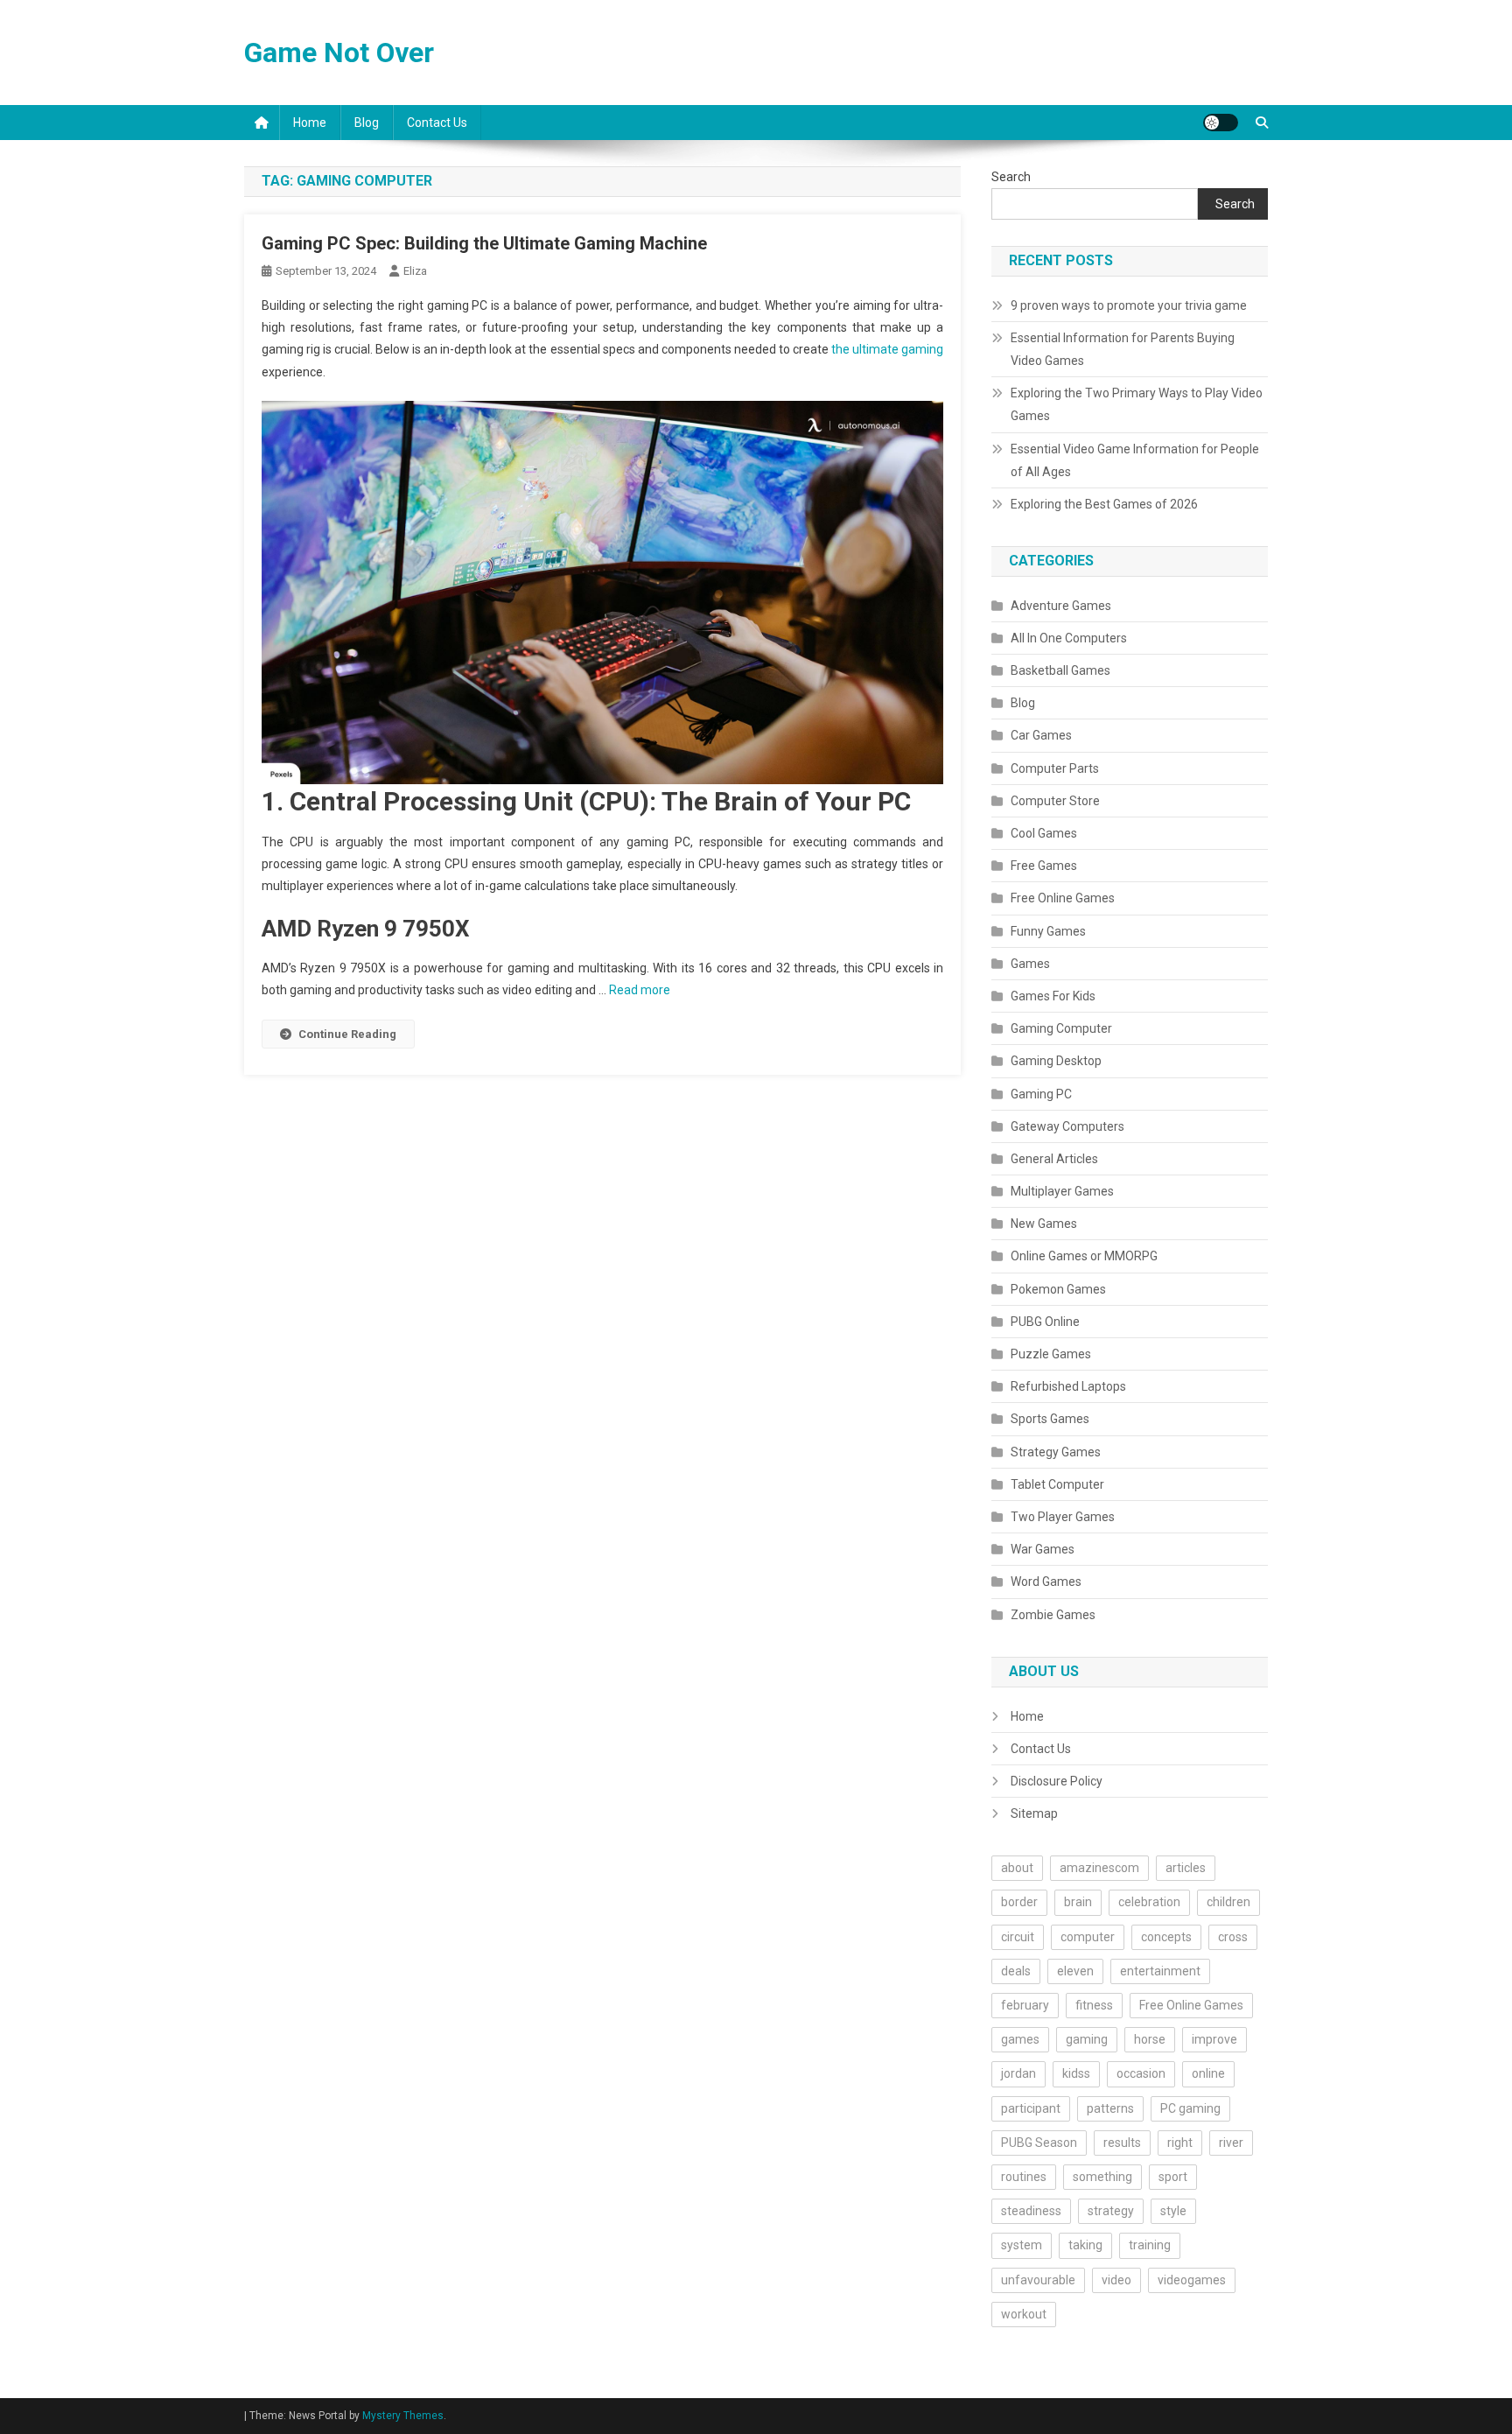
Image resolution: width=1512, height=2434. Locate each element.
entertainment (1160, 1971)
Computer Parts (1055, 768)
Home (310, 123)
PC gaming (1190, 2108)
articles (1186, 1868)
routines (1024, 2177)
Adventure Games (1061, 606)
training (1150, 2245)
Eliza (415, 271)
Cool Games (1044, 833)
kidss (1076, 2073)
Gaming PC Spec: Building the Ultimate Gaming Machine (484, 243)
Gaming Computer (1061, 1028)
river (1231, 2143)
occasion (1141, 2073)
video (1116, 2280)
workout (1024, 2314)
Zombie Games (1053, 1615)
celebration (1149, 1902)
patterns (1110, 2108)
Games (1030, 964)
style (1173, 2211)
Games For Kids (1053, 996)
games (1020, 2039)
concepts (1166, 1937)
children (1228, 1902)
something (1102, 2177)
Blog (367, 123)
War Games (1043, 1549)
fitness (1094, 2005)
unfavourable (1038, 2280)
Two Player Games (1063, 1517)
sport (1173, 2177)
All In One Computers (1069, 638)
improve (1214, 2039)
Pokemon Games (1058, 1289)
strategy (1111, 2211)
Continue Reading (347, 1034)
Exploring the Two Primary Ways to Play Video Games (1137, 404)
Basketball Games (1060, 670)
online (1208, 2073)
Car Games (1041, 735)
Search (1011, 177)
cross (1233, 1937)
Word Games (1046, 1582)
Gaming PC (1041, 1094)
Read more (640, 990)
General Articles (1054, 1159)
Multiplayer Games (1062, 1191)
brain (1078, 1902)
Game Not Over (339, 53)
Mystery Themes (403, 2416)
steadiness (1031, 2211)
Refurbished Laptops (1068, 1386)
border (1019, 1902)
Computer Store (1055, 801)
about (1017, 1868)
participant (1031, 2108)
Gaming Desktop (1056, 1061)
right (1180, 2143)
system (1022, 2245)
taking (1085, 2245)
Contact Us (437, 123)
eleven (1075, 1971)
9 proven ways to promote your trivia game (1129, 305)
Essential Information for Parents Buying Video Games (1123, 349)
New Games (1044, 1224)
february (1025, 2005)
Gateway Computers (1067, 1126)
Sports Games (1050, 1419)
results (1122, 2143)
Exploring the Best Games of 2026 (1104, 504)
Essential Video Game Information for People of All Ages (1135, 460)
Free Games (1044, 866)
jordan (1018, 2073)
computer (1088, 1937)
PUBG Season (1039, 2143)
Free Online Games (1063, 898)
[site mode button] (1221, 123)
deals (1016, 1971)
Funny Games (1048, 931)
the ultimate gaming (887, 349)
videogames (1192, 2280)
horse (1150, 2039)
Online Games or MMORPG (1084, 1256)
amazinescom (1099, 1868)
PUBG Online (1045, 1322)
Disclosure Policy (1057, 1781)
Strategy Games (1056, 1452)
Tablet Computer (1057, 1484)
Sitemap (1034, 1813)
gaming (1087, 2039)
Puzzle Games (1051, 1354)
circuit (1018, 1937)
